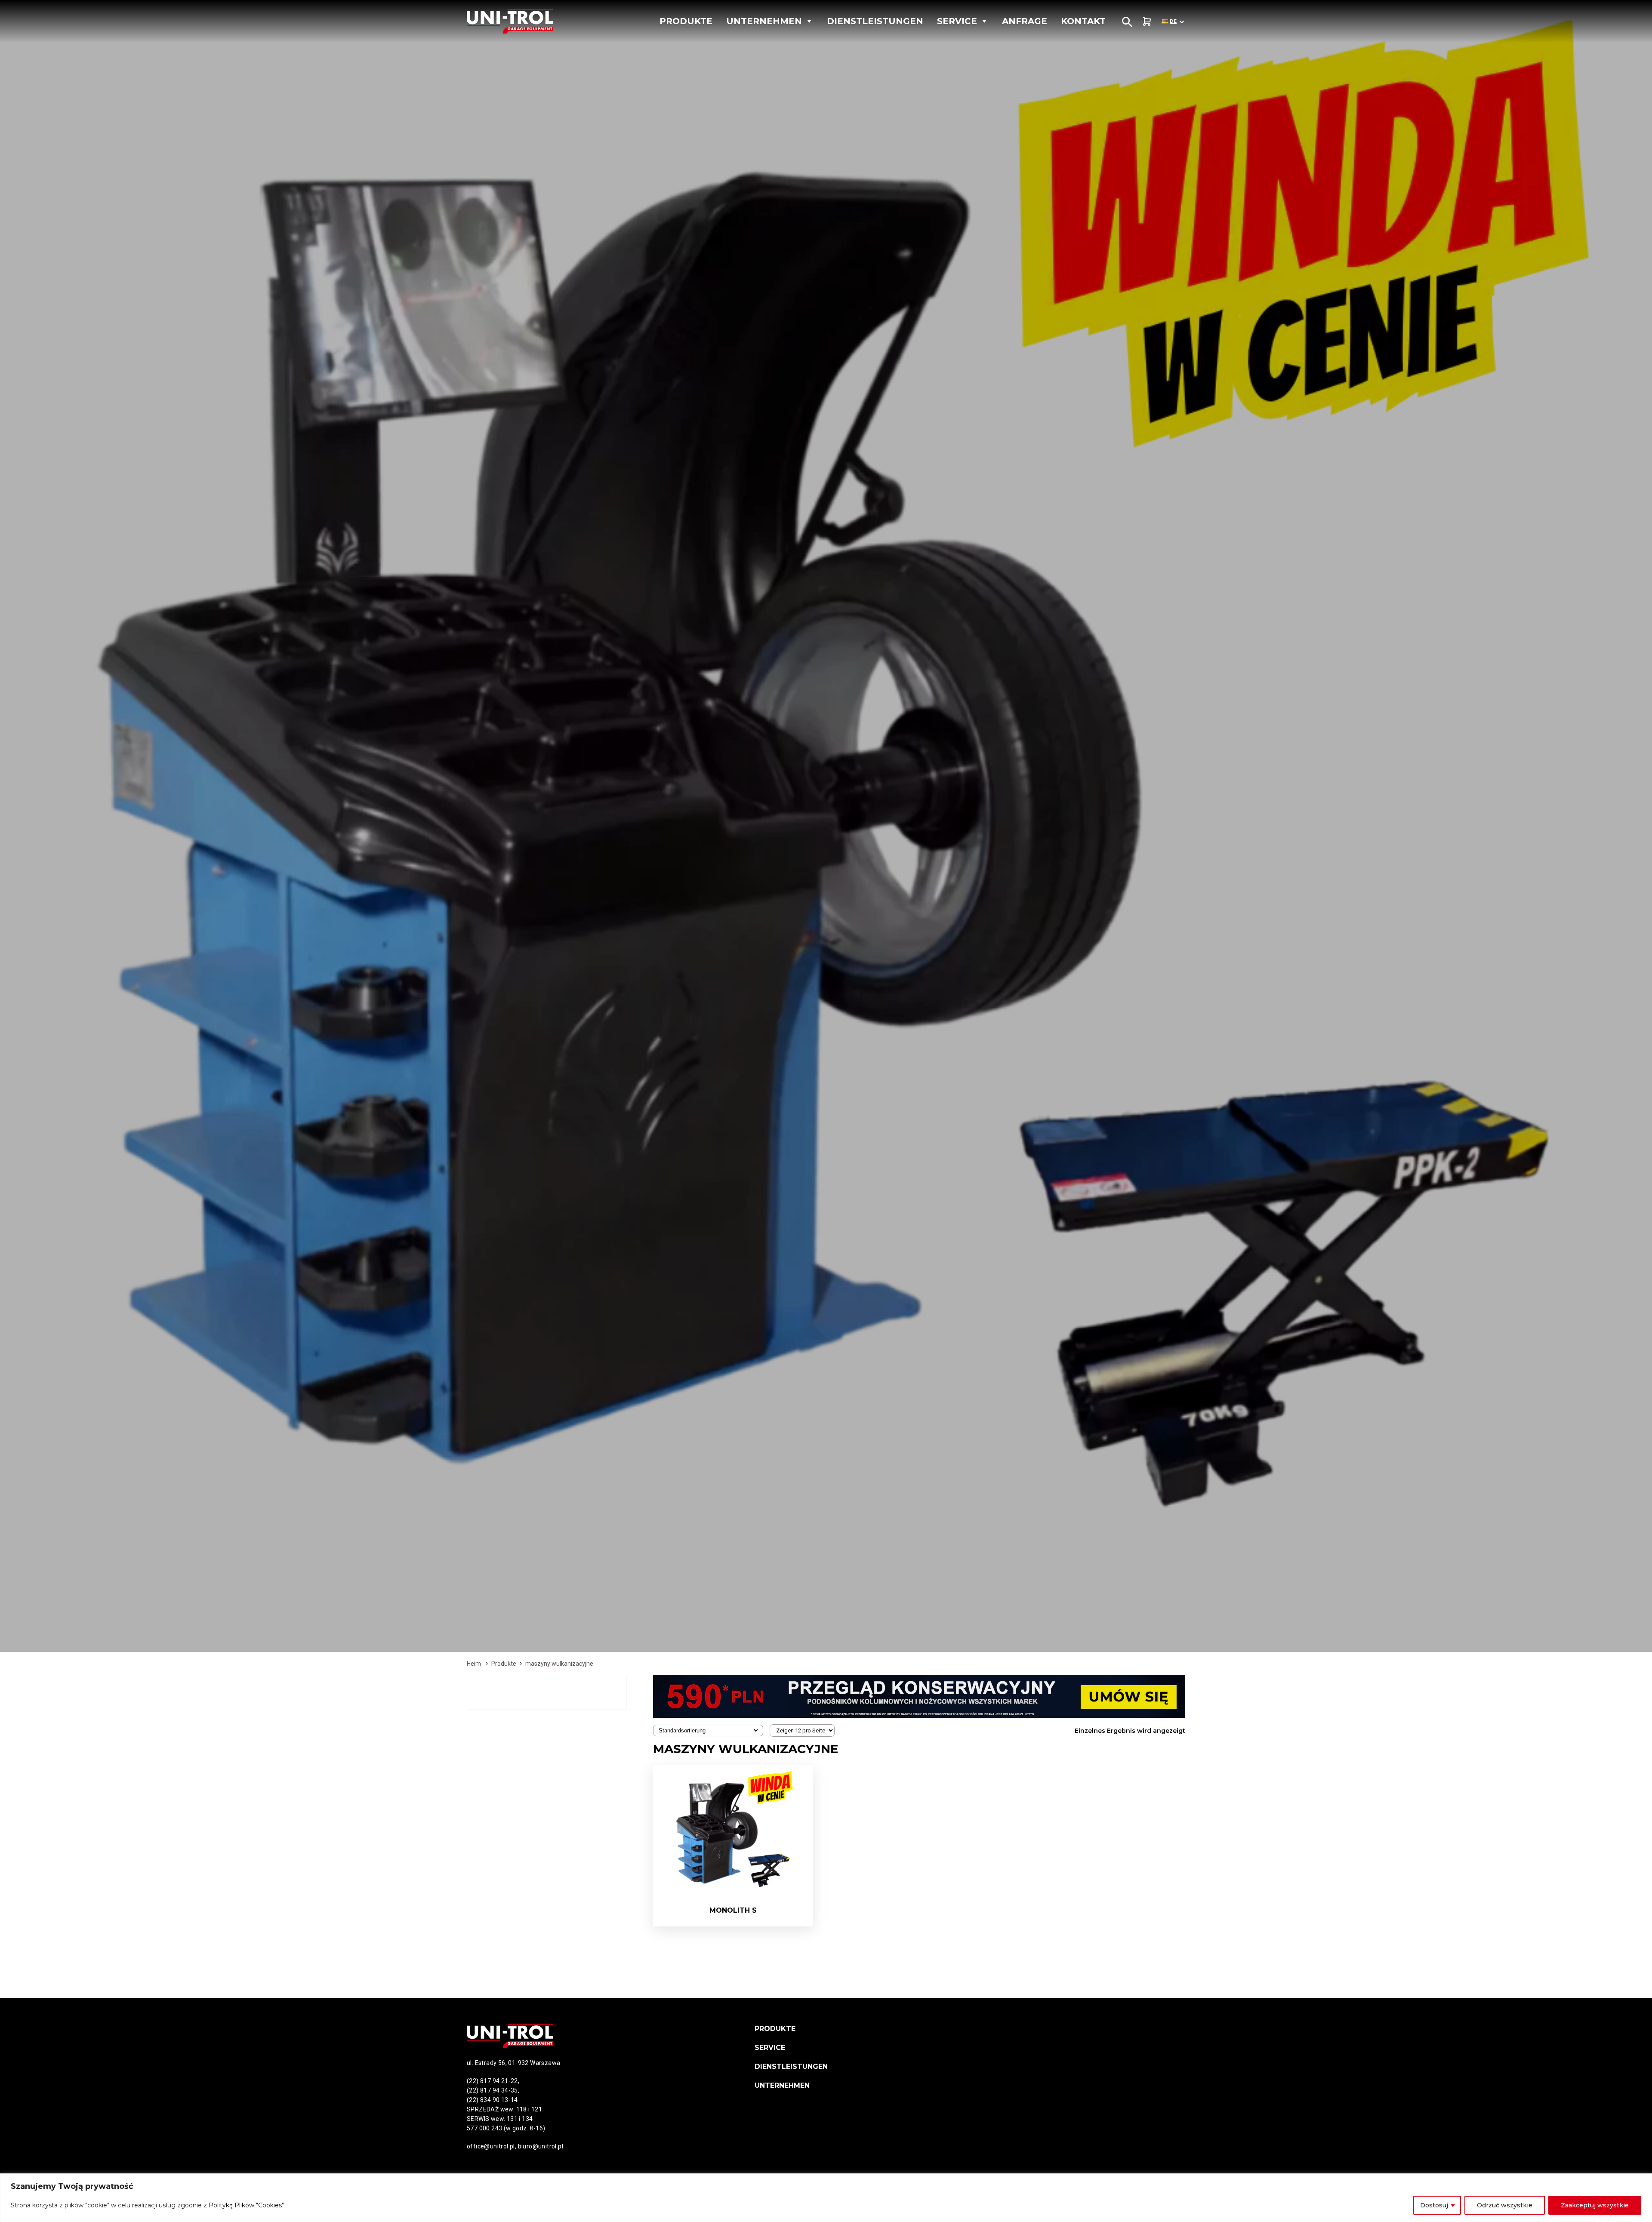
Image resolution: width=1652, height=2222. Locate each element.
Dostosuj (1434, 2205)
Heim (474, 1664)
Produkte (686, 21)
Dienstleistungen (875, 21)
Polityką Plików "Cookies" (246, 2205)
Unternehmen (764, 21)
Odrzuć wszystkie (1505, 2205)
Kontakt (1083, 21)
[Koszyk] (1147, 21)
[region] (826, 2198)
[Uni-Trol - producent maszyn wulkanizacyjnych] (527, 21)
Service (957, 21)
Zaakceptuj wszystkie (1595, 2205)
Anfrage (1025, 21)
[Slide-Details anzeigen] (919, 1696)
